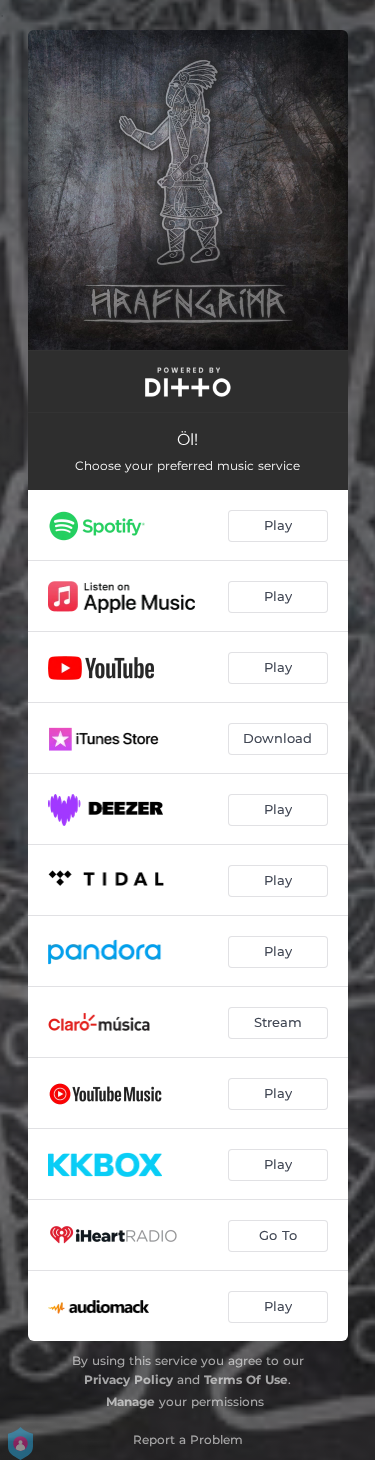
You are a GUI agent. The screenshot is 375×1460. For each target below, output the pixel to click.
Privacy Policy (128, 1379)
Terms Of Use (246, 1379)
